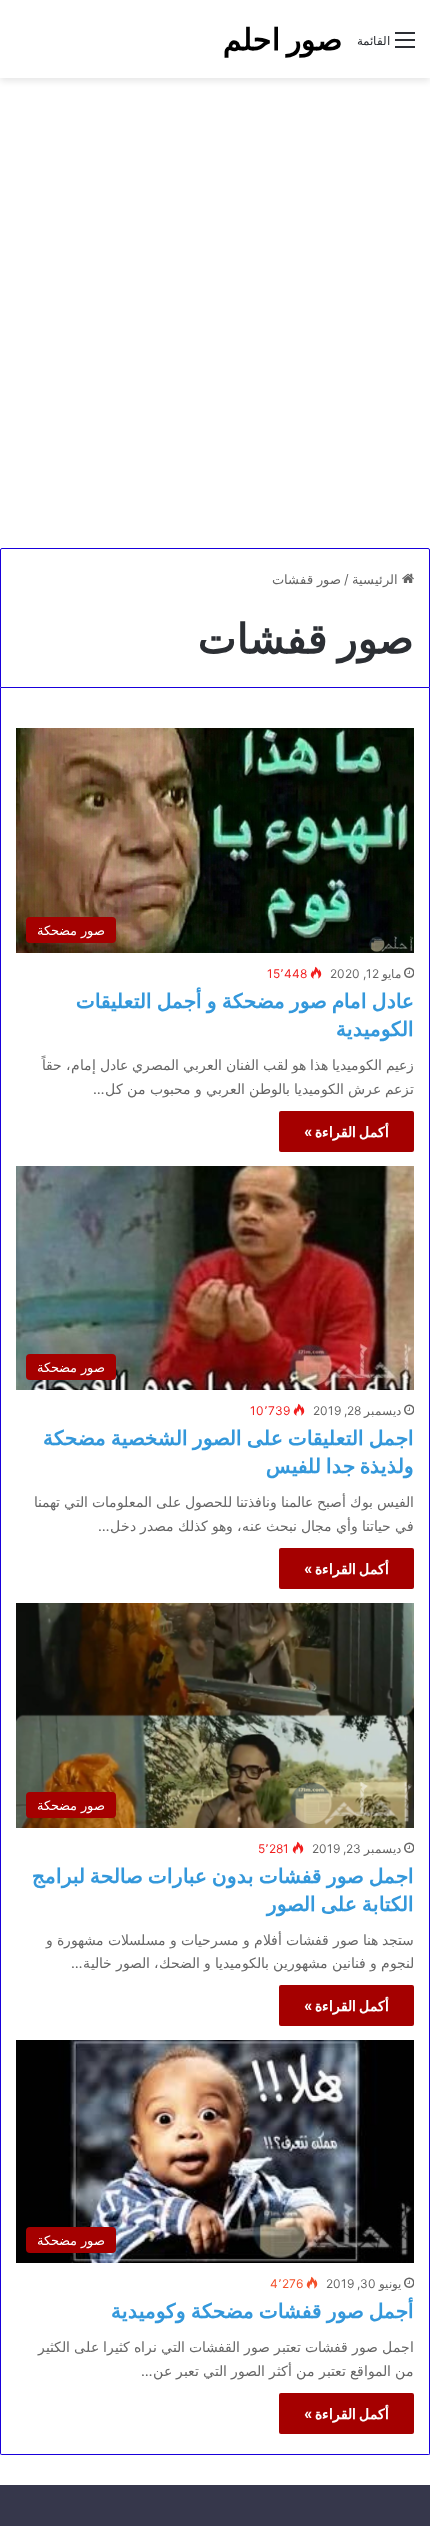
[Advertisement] (215, 313)
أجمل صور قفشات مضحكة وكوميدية (262, 2311)
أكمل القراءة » (346, 1131)
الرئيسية (377, 579)
